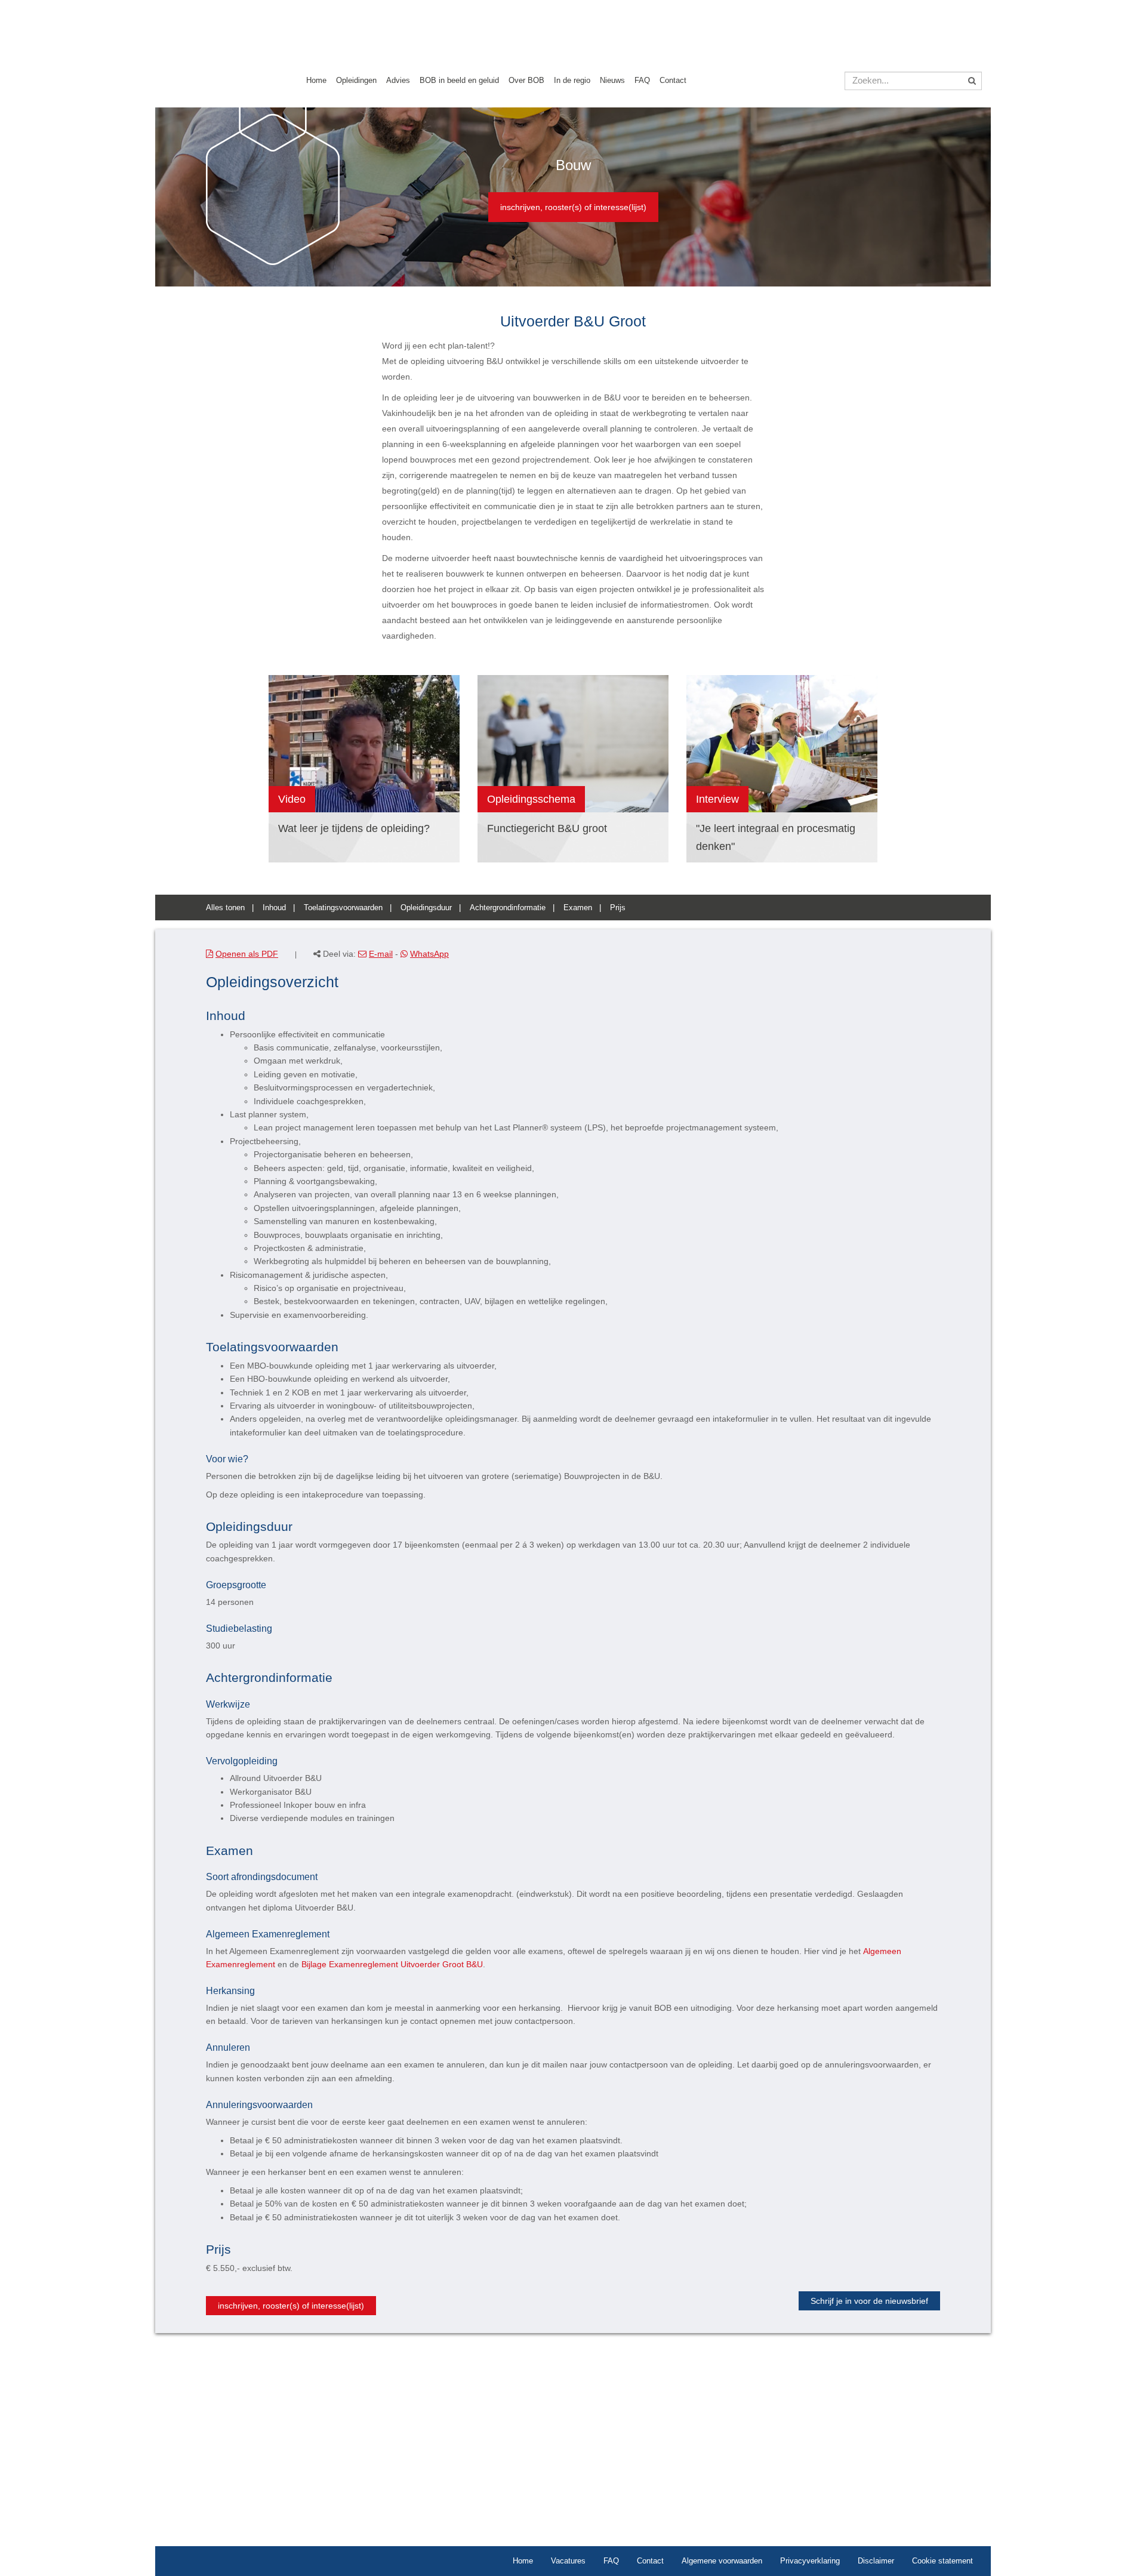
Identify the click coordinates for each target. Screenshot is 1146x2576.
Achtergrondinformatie (508, 908)
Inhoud (274, 908)
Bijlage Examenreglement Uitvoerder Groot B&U (392, 1964)
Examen (578, 908)
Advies (398, 80)
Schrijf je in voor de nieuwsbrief (869, 2301)
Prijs (618, 908)
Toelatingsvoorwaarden (343, 908)
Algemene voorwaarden (722, 2561)
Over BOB (526, 80)
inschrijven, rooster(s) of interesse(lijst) (573, 207)
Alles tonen (225, 908)
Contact (673, 80)
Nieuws (612, 80)
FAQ (642, 80)
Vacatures (568, 2561)
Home (316, 80)
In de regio (572, 80)
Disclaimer (876, 2561)
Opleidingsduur (426, 908)
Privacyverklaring (810, 2561)
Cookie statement (942, 2561)
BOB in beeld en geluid (459, 80)
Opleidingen (356, 80)
